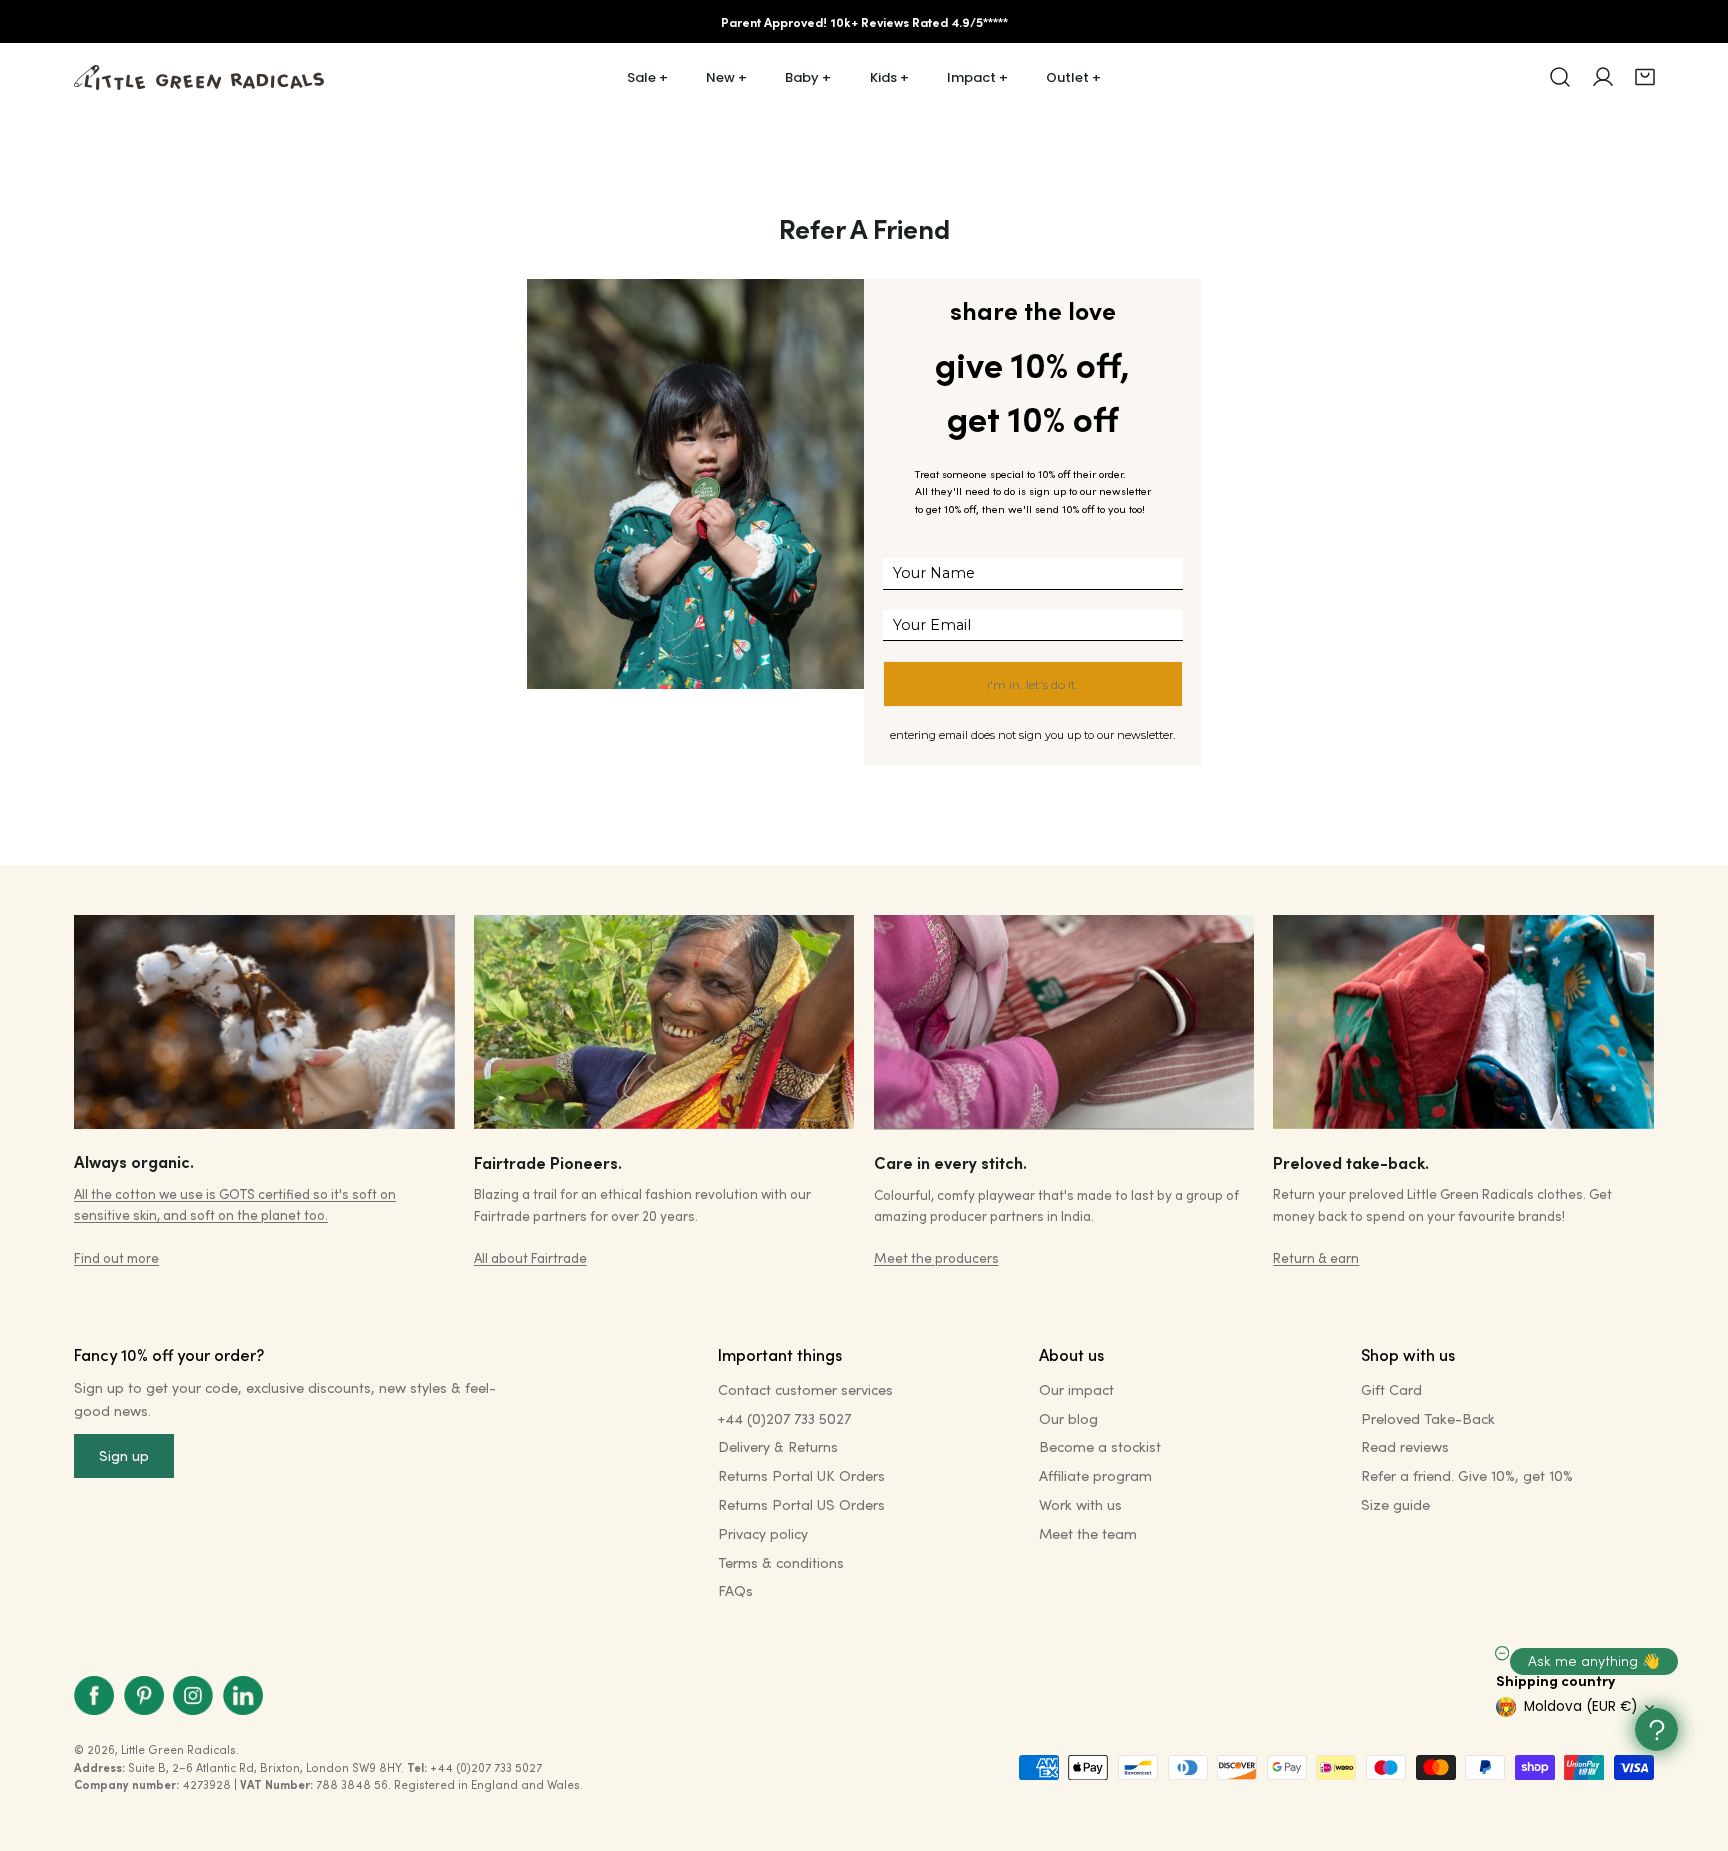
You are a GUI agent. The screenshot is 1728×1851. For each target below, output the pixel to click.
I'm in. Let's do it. (1033, 684)
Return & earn (1316, 1257)
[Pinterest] (144, 1695)
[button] (1645, 77)
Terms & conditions (781, 1562)
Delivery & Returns (778, 1446)
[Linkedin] (243, 1695)
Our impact (1076, 1389)
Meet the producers (936, 1257)
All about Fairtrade (530, 1257)
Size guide (1395, 1504)
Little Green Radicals (178, 1749)
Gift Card (1391, 1389)
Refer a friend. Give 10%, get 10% (1467, 1475)
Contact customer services (805, 1389)
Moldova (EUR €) (1580, 1706)
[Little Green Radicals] (199, 77)
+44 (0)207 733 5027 (784, 1418)
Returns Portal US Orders (801, 1504)
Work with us (1080, 1504)
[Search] (1560, 77)
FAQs (735, 1590)
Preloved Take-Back (1428, 1418)
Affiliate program (1095, 1475)
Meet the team (1088, 1533)
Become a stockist (1100, 1446)
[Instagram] (193, 1695)
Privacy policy (763, 1533)
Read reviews (1405, 1446)
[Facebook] (94, 1695)
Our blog (1068, 1418)
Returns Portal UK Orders (801, 1475)
